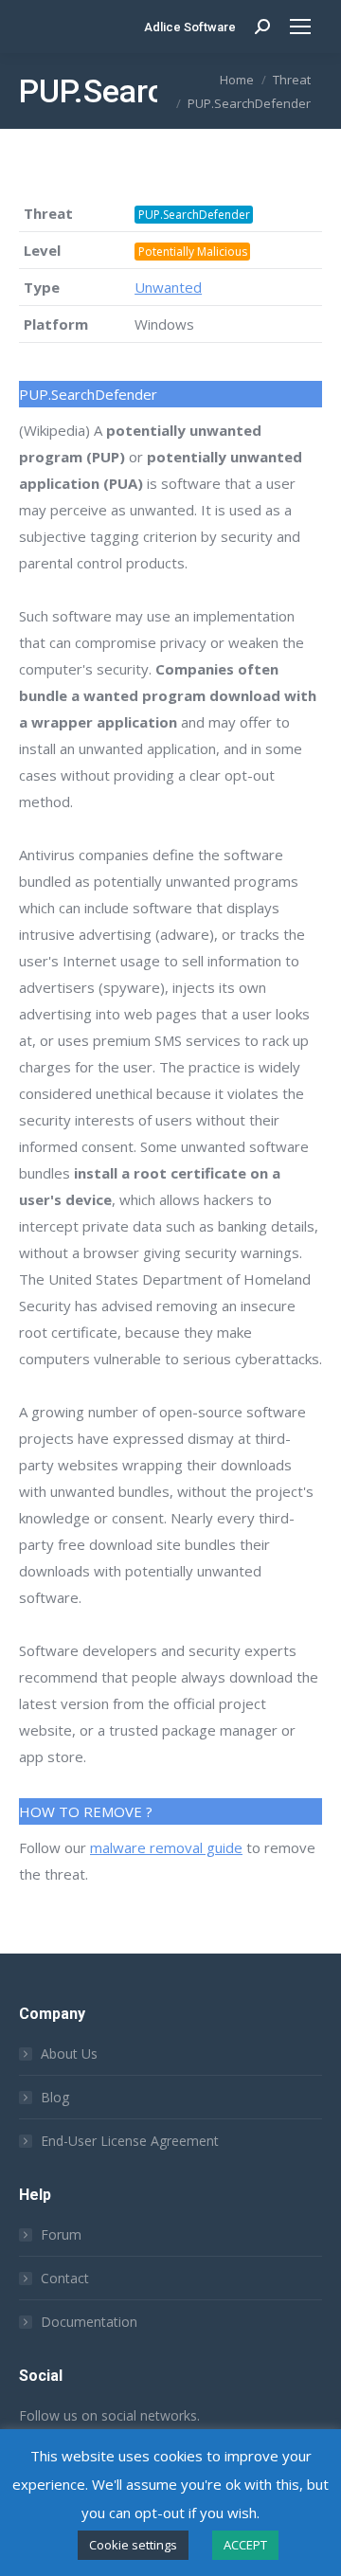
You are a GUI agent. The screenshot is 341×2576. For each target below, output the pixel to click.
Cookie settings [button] (133, 2545)
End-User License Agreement (130, 2141)
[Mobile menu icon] (300, 27)
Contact (65, 2278)
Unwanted (168, 287)
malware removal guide (166, 1847)
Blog (55, 2097)
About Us (69, 2054)
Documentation (89, 2322)
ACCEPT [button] (245, 2545)
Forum (61, 2234)
